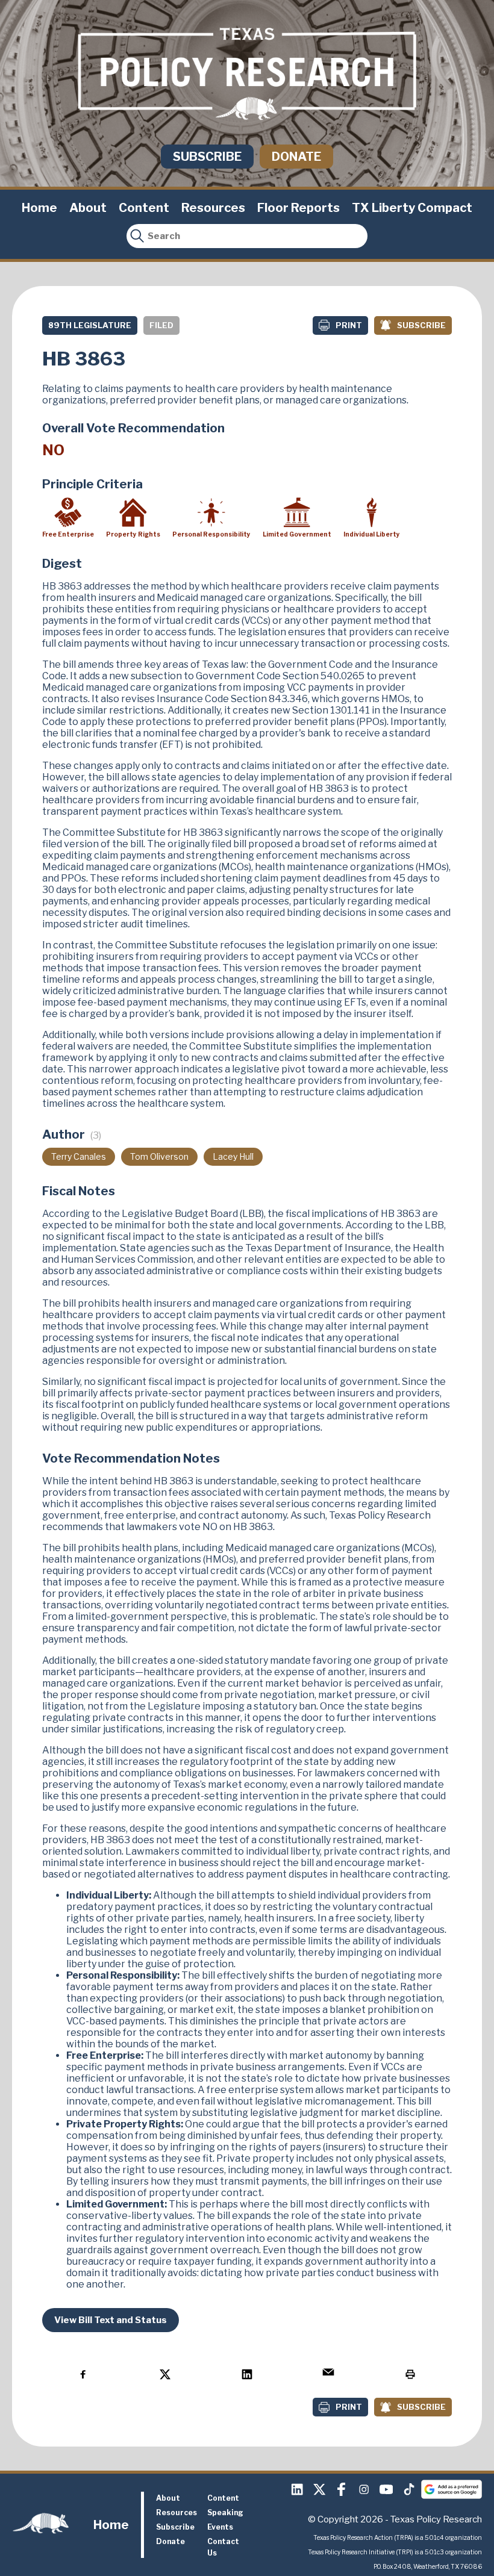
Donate (296, 157)
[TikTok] (408, 2489)
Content (144, 208)
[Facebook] (342, 2489)
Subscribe (207, 157)
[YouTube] (386, 2489)
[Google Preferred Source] (452, 2489)
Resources (213, 208)
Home (39, 208)
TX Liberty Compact (412, 208)
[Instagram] (364, 2489)
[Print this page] (410, 2374)
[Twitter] (319, 2489)
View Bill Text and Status (111, 2320)
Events (220, 2527)
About (88, 208)
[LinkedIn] (297, 2489)
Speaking (225, 2512)
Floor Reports (299, 208)
